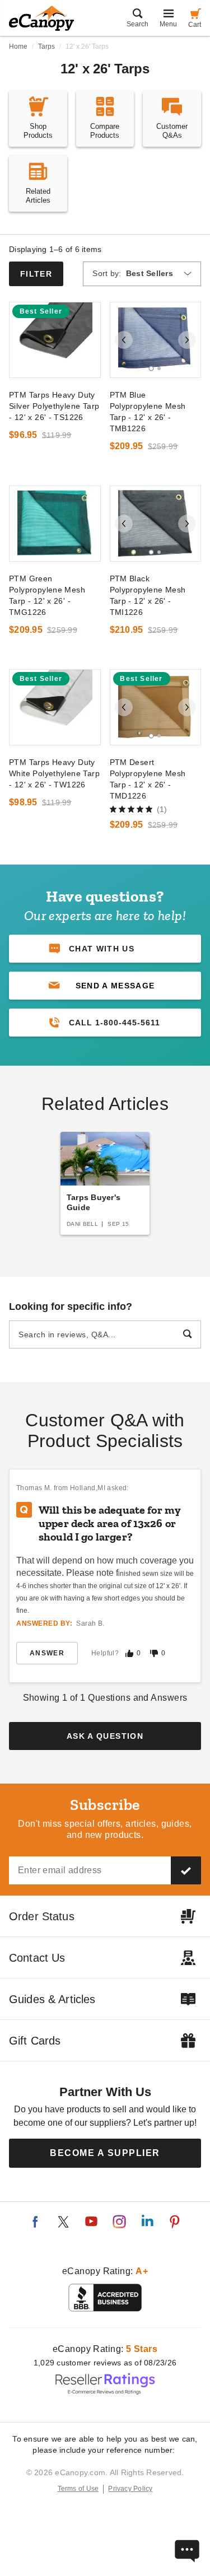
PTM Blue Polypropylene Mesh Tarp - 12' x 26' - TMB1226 (148, 412)
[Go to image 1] (151, 368)
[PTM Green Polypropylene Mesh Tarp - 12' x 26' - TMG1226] (55, 524)
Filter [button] (36, 274)
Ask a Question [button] (105, 1736)
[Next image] (187, 340)
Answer (47, 1653)
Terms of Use (78, 2489)
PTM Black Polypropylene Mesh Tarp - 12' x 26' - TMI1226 (148, 595)
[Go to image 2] (159, 368)
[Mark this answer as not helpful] (154, 1653)
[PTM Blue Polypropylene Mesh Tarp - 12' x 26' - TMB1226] (156, 340)
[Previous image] (124, 340)
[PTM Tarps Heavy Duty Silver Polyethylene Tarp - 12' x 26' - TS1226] (55, 340)
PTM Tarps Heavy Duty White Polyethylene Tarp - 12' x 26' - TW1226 (54, 773)
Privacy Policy (130, 2489)
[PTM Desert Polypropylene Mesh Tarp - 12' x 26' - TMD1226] (156, 707)
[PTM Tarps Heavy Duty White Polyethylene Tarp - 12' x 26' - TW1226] (55, 707)
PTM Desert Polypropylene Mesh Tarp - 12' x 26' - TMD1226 (148, 779)
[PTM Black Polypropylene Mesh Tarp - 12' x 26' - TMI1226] (156, 524)
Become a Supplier (105, 2153)
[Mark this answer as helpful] (129, 1653)
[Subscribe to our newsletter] (186, 1870)
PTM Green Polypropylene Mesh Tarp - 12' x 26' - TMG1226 (47, 595)
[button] (105, 986)
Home (18, 46)
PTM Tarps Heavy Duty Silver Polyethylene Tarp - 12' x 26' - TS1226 (54, 406)
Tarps (46, 46)
